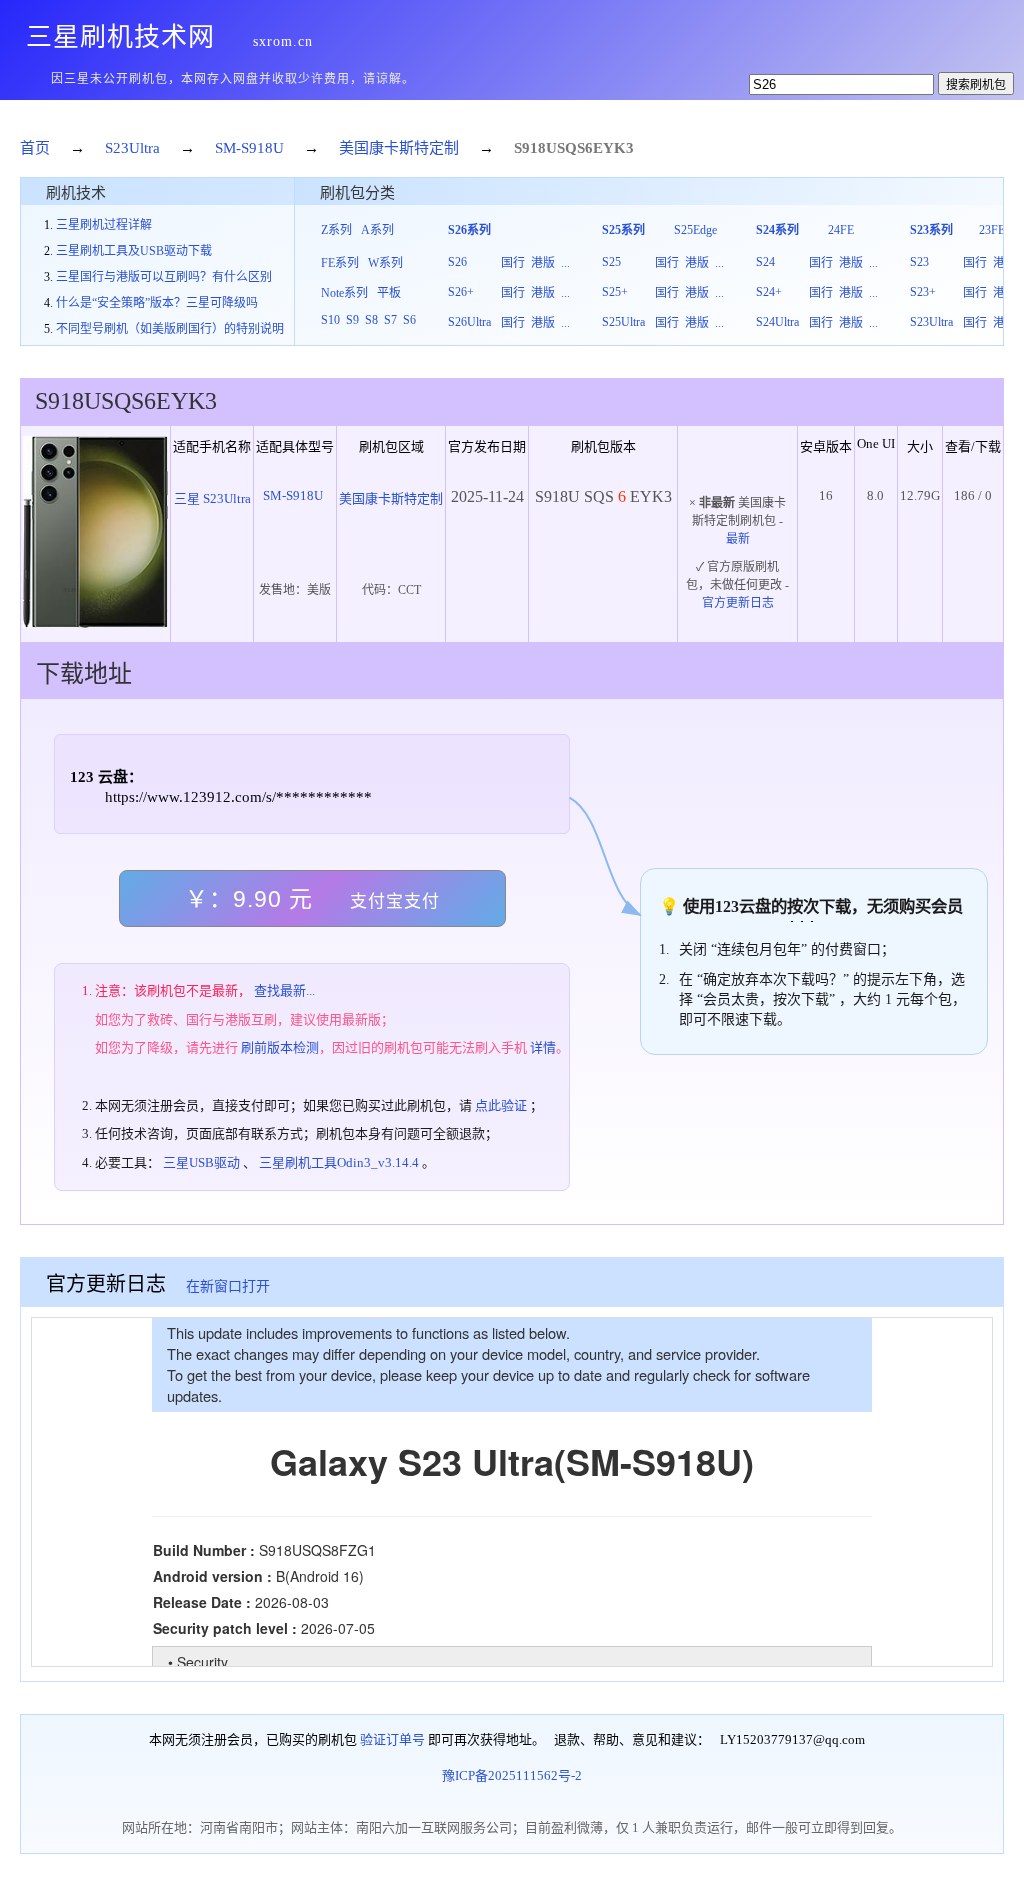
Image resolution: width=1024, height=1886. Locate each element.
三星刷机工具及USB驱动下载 (134, 251)
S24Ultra (777, 322)
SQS (571, 148)
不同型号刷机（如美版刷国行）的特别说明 (170, 329)
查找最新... (284, 990)
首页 (35, 148)
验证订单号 (392, 1739)
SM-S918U (249, 148)
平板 (389, 293)
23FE (992, 230)
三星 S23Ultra (212, 498)
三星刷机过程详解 (104, 225)
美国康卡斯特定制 (399, 148)
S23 (919, 262)
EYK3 (613, 148)
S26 (457, 262)
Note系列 (344, 293)
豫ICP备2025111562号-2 (512, 1775)
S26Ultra (469, 322)
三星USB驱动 (201, 1162)
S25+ (615, 292)
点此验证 (501, 1105)
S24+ (769, 292)
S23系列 (931, 230)
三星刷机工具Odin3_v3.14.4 (339, 1162)
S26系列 (469, 230)
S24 (765, 262)
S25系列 (623, 230)
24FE (841, 230)
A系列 (377, 230)
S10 (330, 320)
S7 (390, 320)
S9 (352, 320)
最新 (738, 539)
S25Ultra (623, 322)
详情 (543, 1047)
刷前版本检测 (280, 1047)
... (565, 263)
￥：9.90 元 (312, 899)
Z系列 (336, 230)
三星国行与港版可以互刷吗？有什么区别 (164, 277)
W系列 (385, 263)
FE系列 (340, 263)
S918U (535, 148)
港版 (543, 263)
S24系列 (777, 230)
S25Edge (695, 230)
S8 (371, 320)
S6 (409, 320)
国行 (513, 263)
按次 (803, 906)
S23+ (923, 292)
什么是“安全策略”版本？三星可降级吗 (157, 303)
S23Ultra (132, 148)
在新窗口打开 (228, 1286)
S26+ (461, 292)
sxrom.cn (283, 41)
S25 (611, 262)
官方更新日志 (738, 603)
